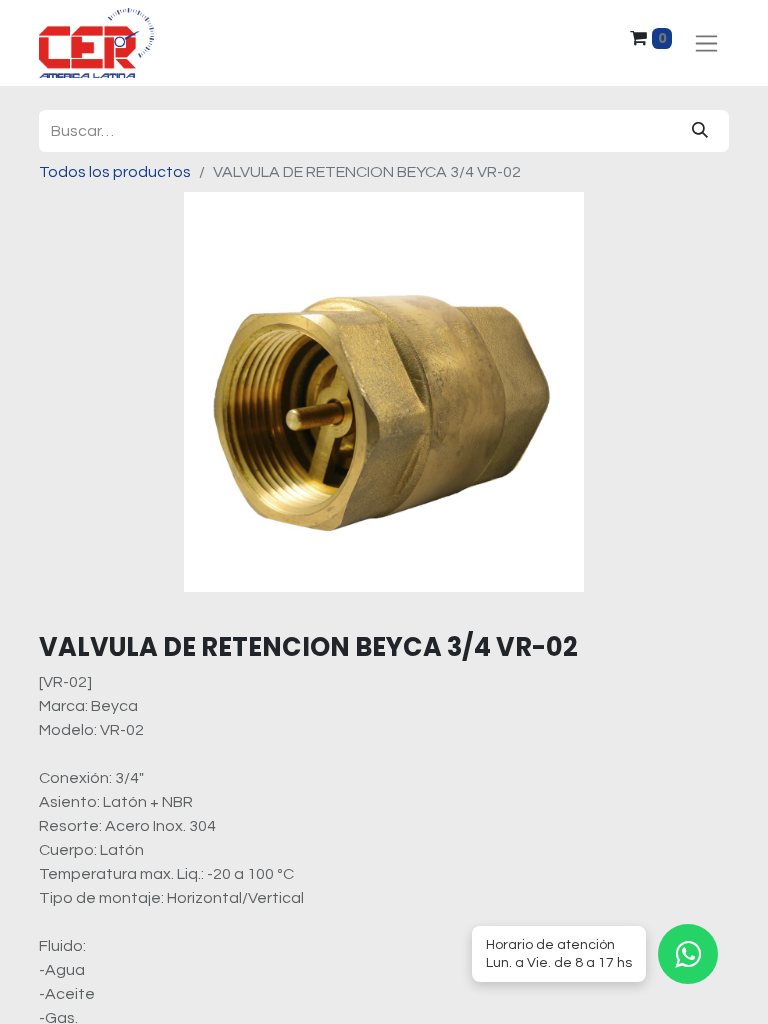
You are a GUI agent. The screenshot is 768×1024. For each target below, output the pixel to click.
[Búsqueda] (700, 131)
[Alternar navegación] (706, 43)
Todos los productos (115, 172)
